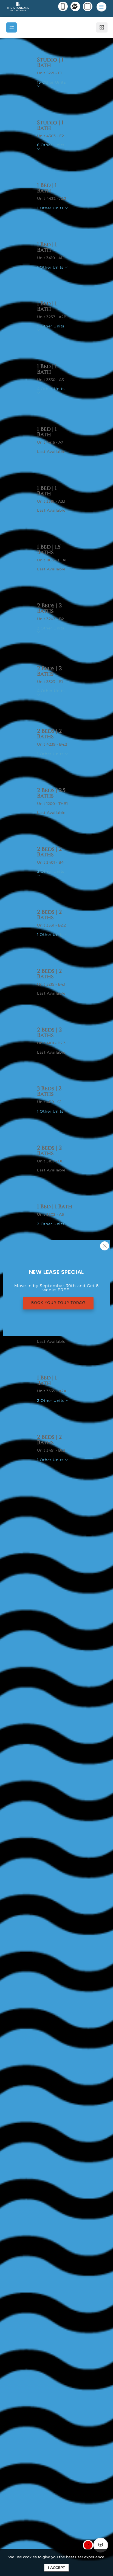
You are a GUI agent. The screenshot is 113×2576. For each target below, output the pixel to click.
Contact (77, 97)
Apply (49, 97)
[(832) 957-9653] (63, 6)
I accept (56, 2568)
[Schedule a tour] (88, 6)
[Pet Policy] (75, 6)
